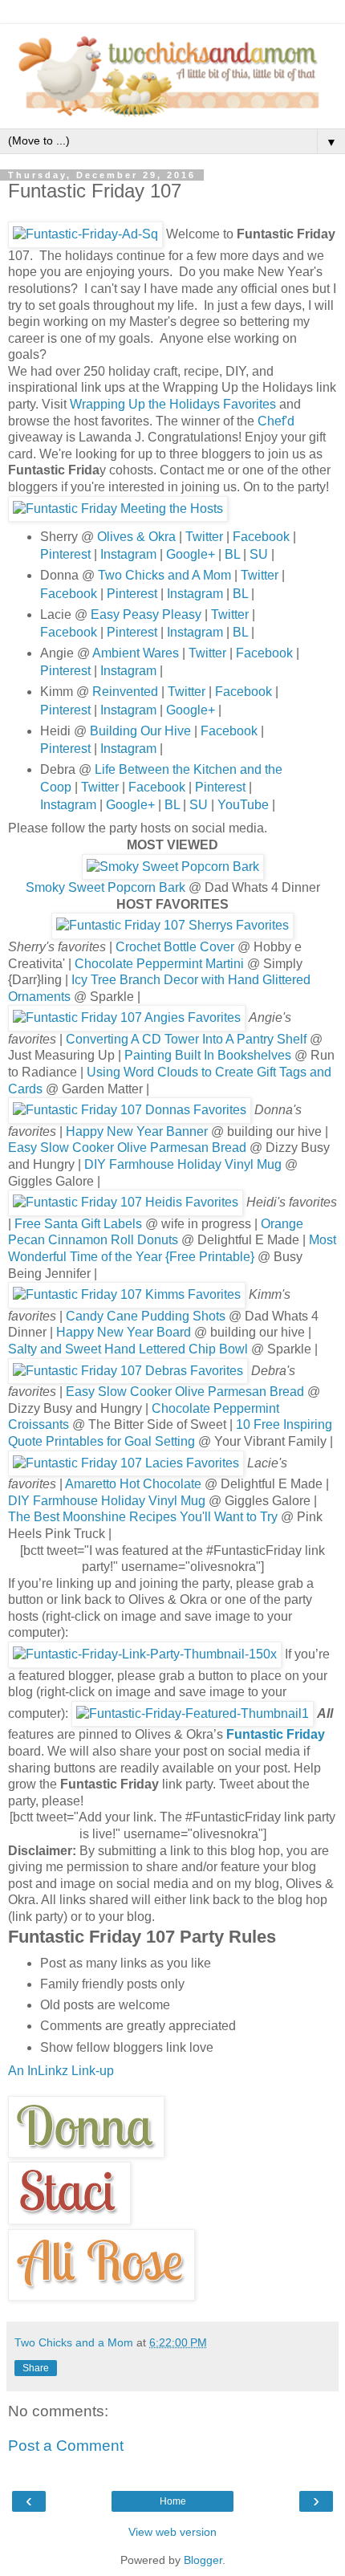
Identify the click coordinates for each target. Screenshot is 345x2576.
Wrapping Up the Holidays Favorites (173, 404)
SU (259, 554)
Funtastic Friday (276, 1734)
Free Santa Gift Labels (78, 1224)
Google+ (191, 554)
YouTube (243, 805)
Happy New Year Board (124, 1332)
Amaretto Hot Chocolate (133, 1484)
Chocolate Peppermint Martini (159, 964)
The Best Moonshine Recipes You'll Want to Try (143, 1517)
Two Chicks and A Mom (164, 575)
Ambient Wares (136, 653)
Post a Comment (66, 2446)
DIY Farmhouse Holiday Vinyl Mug (183, 1164)
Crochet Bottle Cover (175, 947)
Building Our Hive (140, 731)
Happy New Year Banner (137, 1131)
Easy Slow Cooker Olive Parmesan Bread (127, 1148)
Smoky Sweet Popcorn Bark (106, 887)
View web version (172, 2532)
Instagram (128, 554)
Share (36, 2368)
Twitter (203, 537)
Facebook (261, 537)
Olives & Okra (136, 537)
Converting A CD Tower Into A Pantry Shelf (186, 1039)
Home (173, 2501)
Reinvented (125, 692)
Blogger (203, 2560)
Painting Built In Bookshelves (208, 1055)
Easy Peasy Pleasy (146, 614)
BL (232, 554)
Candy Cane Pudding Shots (146, 1316)
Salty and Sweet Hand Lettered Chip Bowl (128, 1349)
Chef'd (276, 421)
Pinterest (67, 554)
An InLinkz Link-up (61, 2071)
